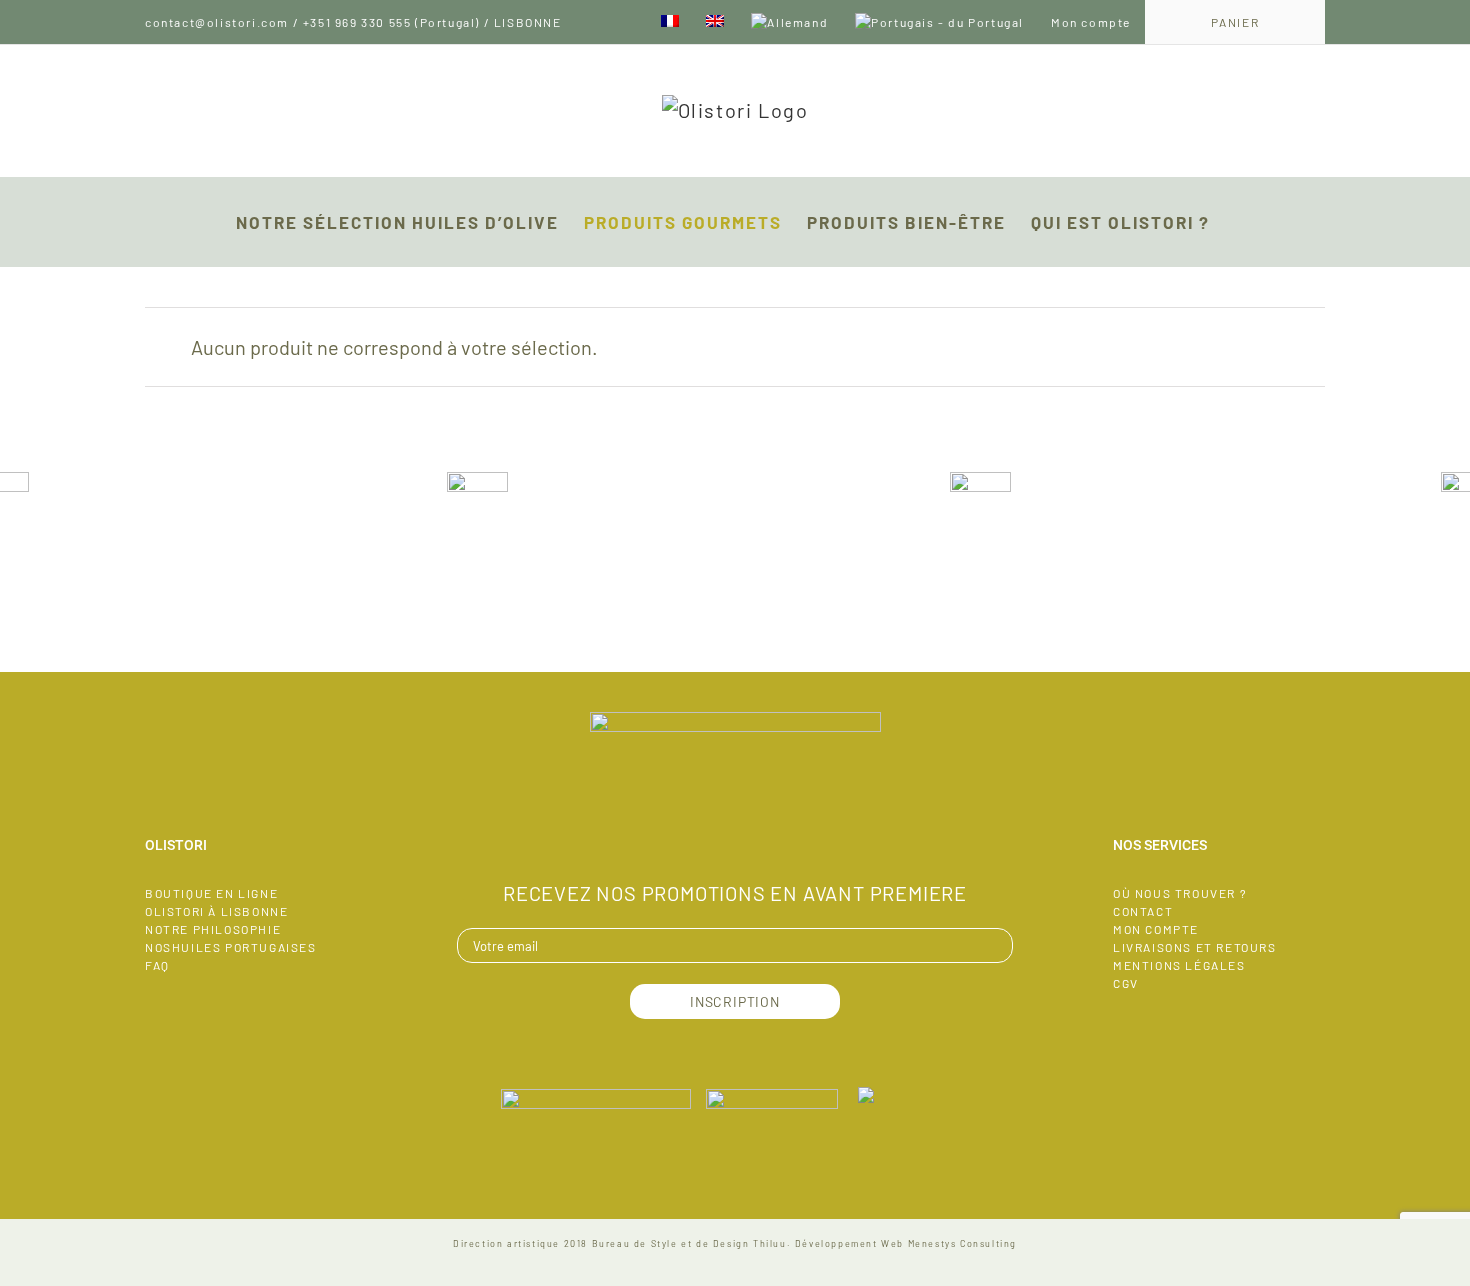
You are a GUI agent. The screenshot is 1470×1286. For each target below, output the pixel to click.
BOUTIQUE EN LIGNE (211, 893)
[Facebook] (735, 836)
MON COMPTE (1156, 929)
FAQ (157, 965)
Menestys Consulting (962, 1243)
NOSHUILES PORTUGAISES (231, 947)
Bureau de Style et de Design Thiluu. (692, 1243)
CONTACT (1143, 911)
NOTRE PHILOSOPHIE (213, 929)
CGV (1126, 983)
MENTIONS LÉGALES (1179, 965)
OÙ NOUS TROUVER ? (1180, 893)
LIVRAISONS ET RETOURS (1195, 947)
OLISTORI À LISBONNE (216, 911)
